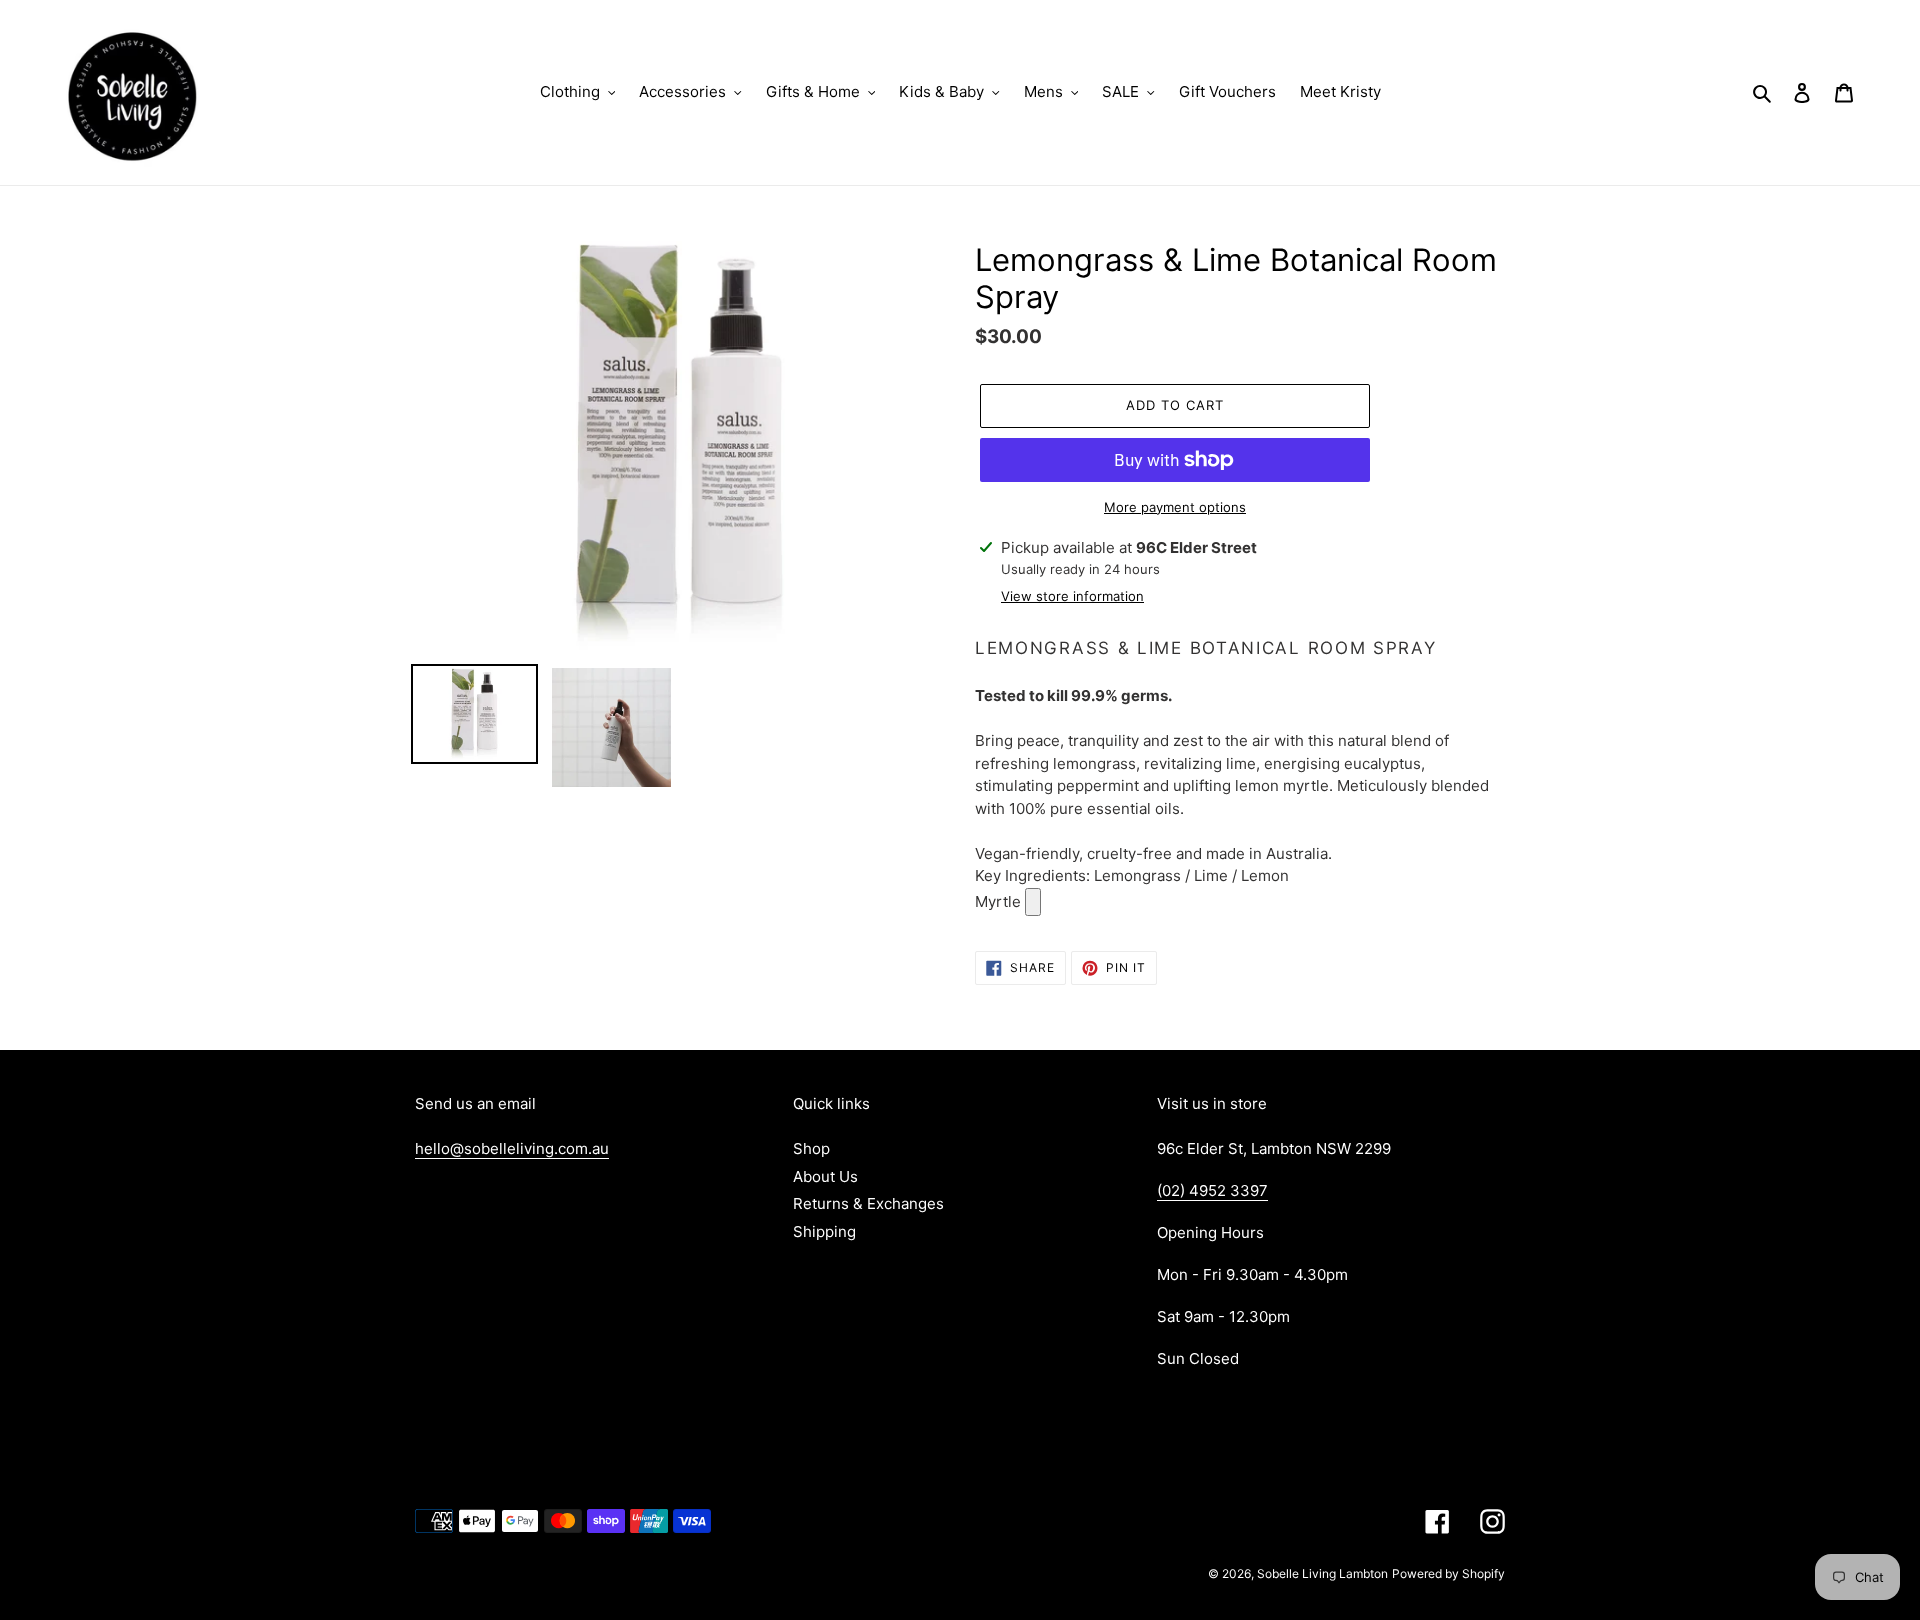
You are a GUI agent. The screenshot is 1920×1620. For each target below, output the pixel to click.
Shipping (824, 1231)
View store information (1072, 596)
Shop (811, 1148)
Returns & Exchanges (868, 1203)
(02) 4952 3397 (1212, 1190)
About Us (825, 1176)
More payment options (1175, 507)
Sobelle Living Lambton (1322, 1573)
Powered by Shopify (1448, 1573)
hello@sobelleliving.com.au (512, 1148)
